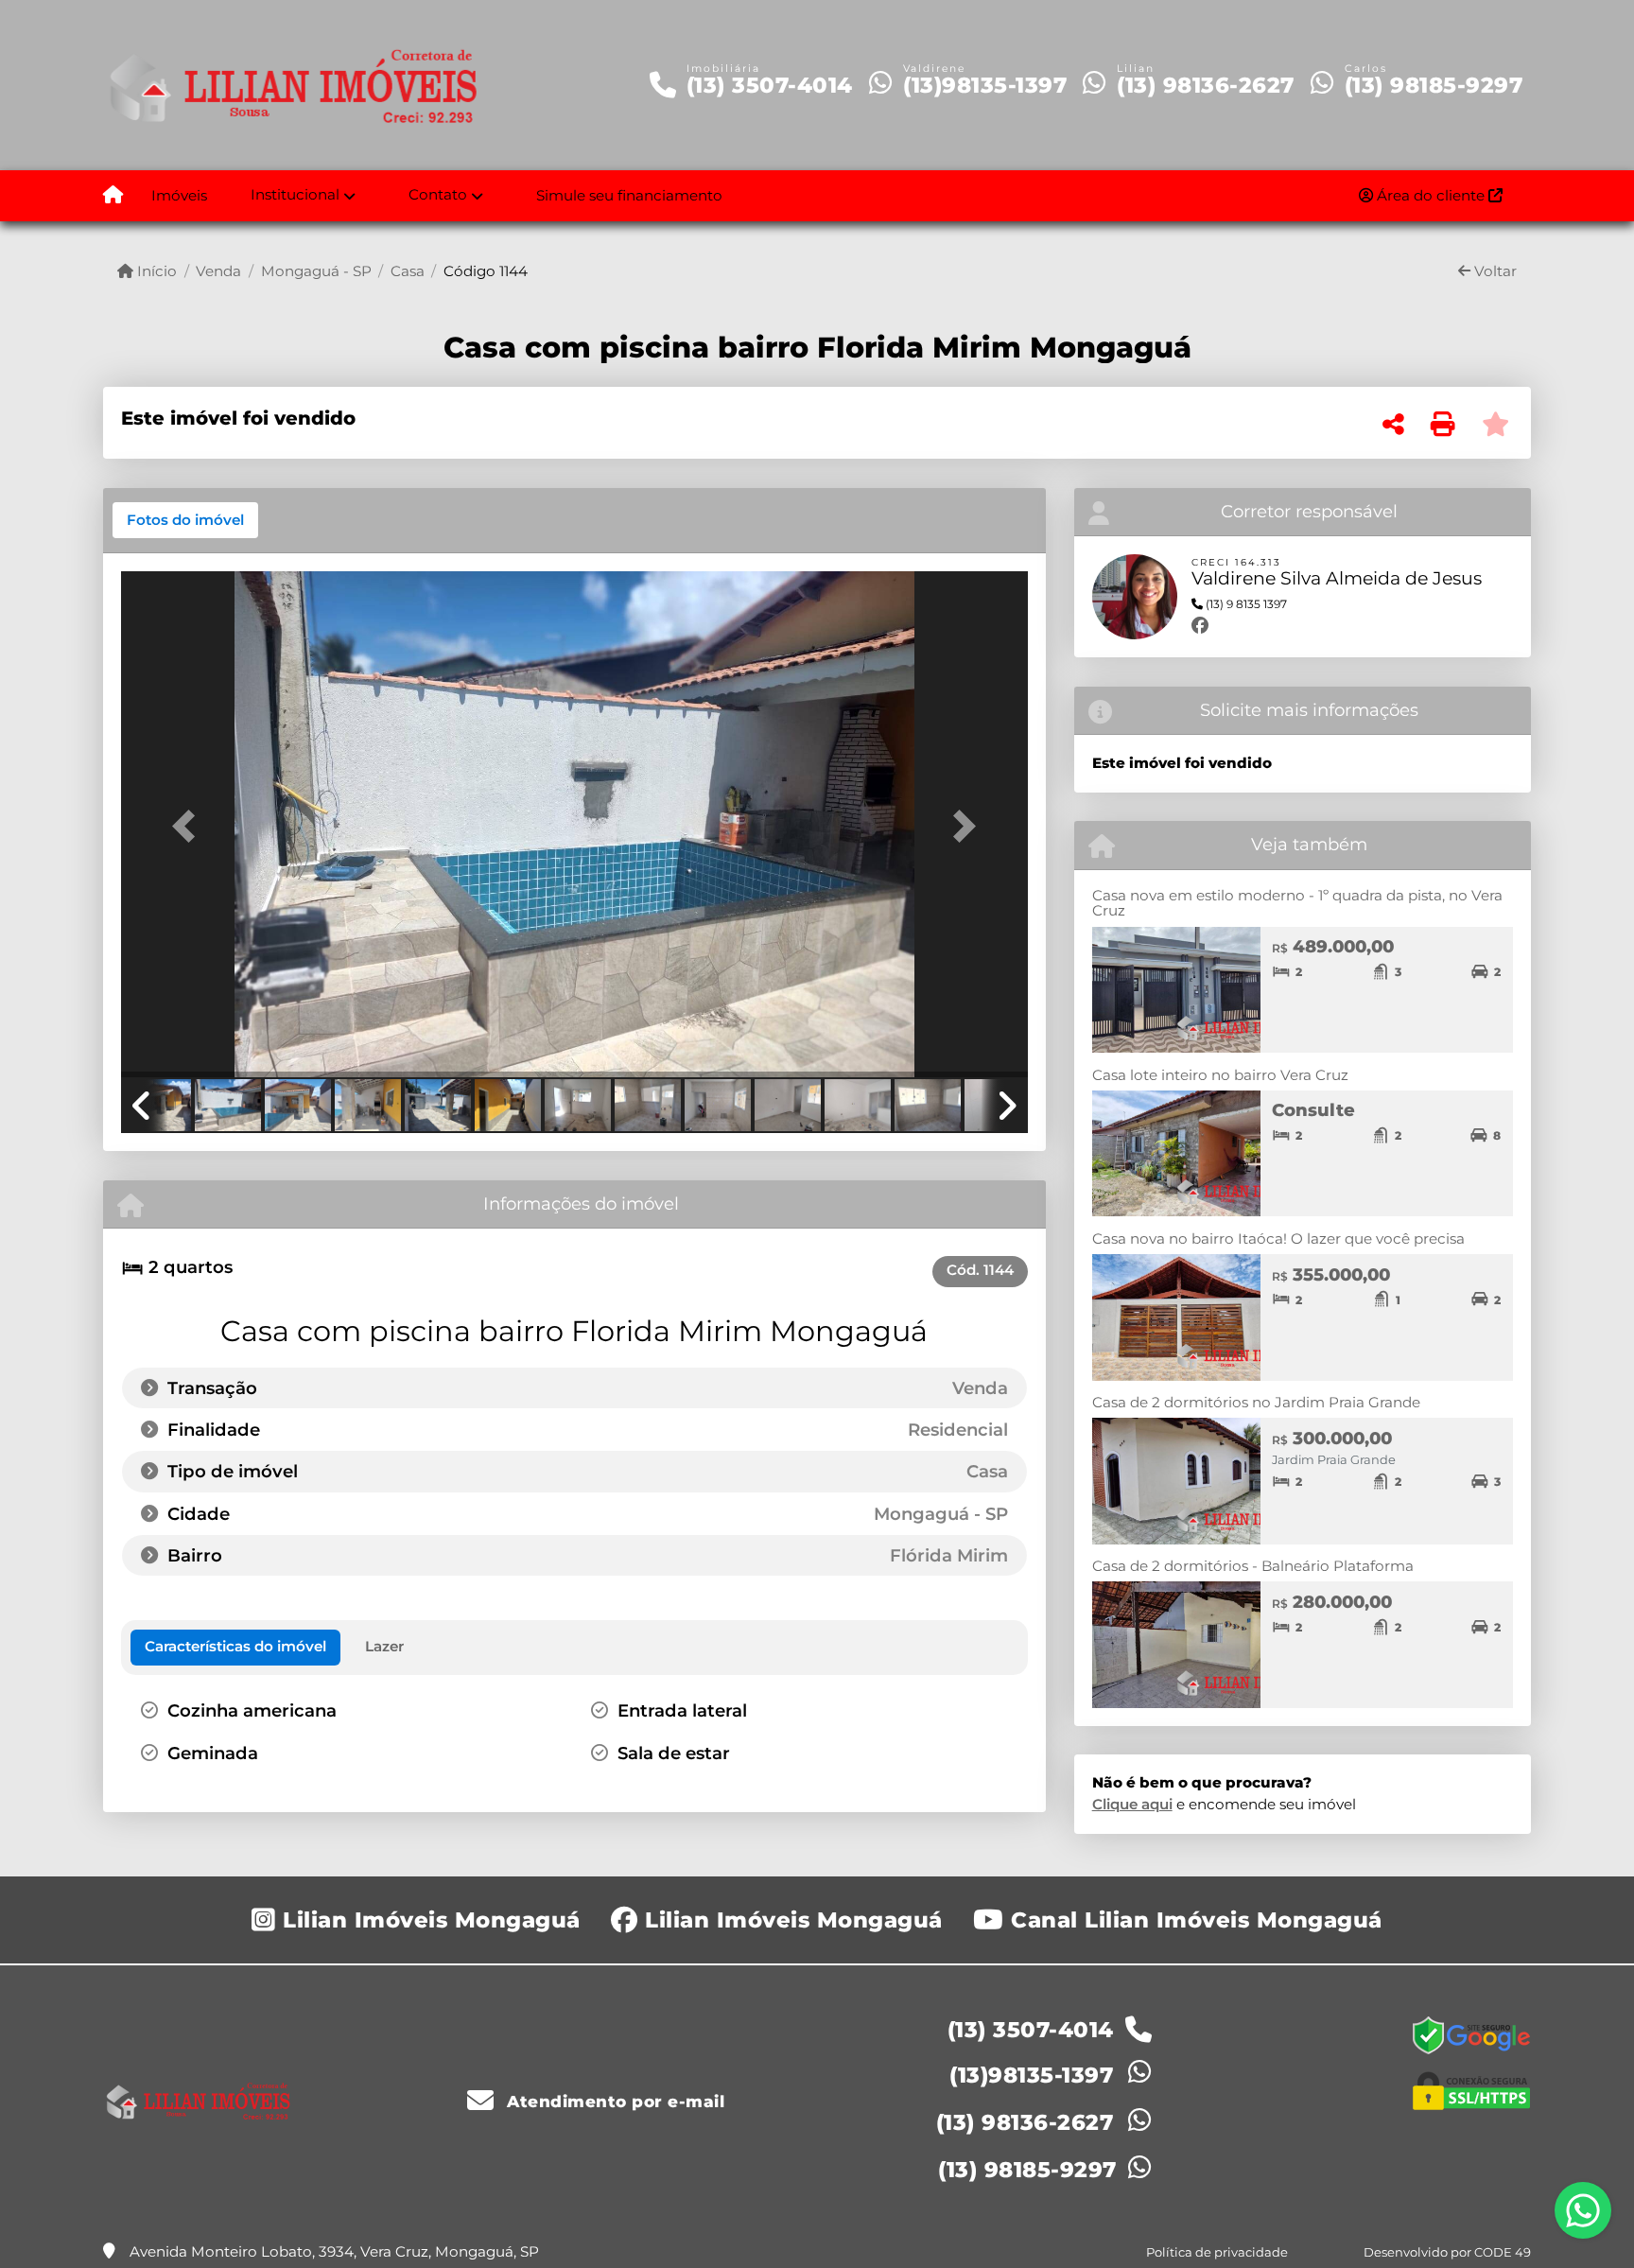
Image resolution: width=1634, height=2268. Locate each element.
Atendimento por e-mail (613, 2102)
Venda (218, 271)
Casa (408, 271)
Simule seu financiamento (629, 195)
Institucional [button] (295, 194)
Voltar (1494, 271)
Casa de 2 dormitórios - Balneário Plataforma (1253, 1566)
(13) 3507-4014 (770, 85)
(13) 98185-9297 (1434, 85)
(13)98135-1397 (985, 85)
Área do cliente (1431, 195)
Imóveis (179, 195)
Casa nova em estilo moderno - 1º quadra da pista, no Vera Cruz (1297, 903)
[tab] (185, 520)
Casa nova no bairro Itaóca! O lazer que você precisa (1278, 1239)
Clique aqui (1132, 1804)
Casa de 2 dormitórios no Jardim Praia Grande (1256, 1402)
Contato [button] (438, 194)
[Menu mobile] (113, 196)
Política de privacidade (1217, 2252)
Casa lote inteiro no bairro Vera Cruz (1220, 1075)
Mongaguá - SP (316, 271)
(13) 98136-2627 (1206, 85)
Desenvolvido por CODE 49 (1447, 2252)
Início (155, 271)
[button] (189, 826)
